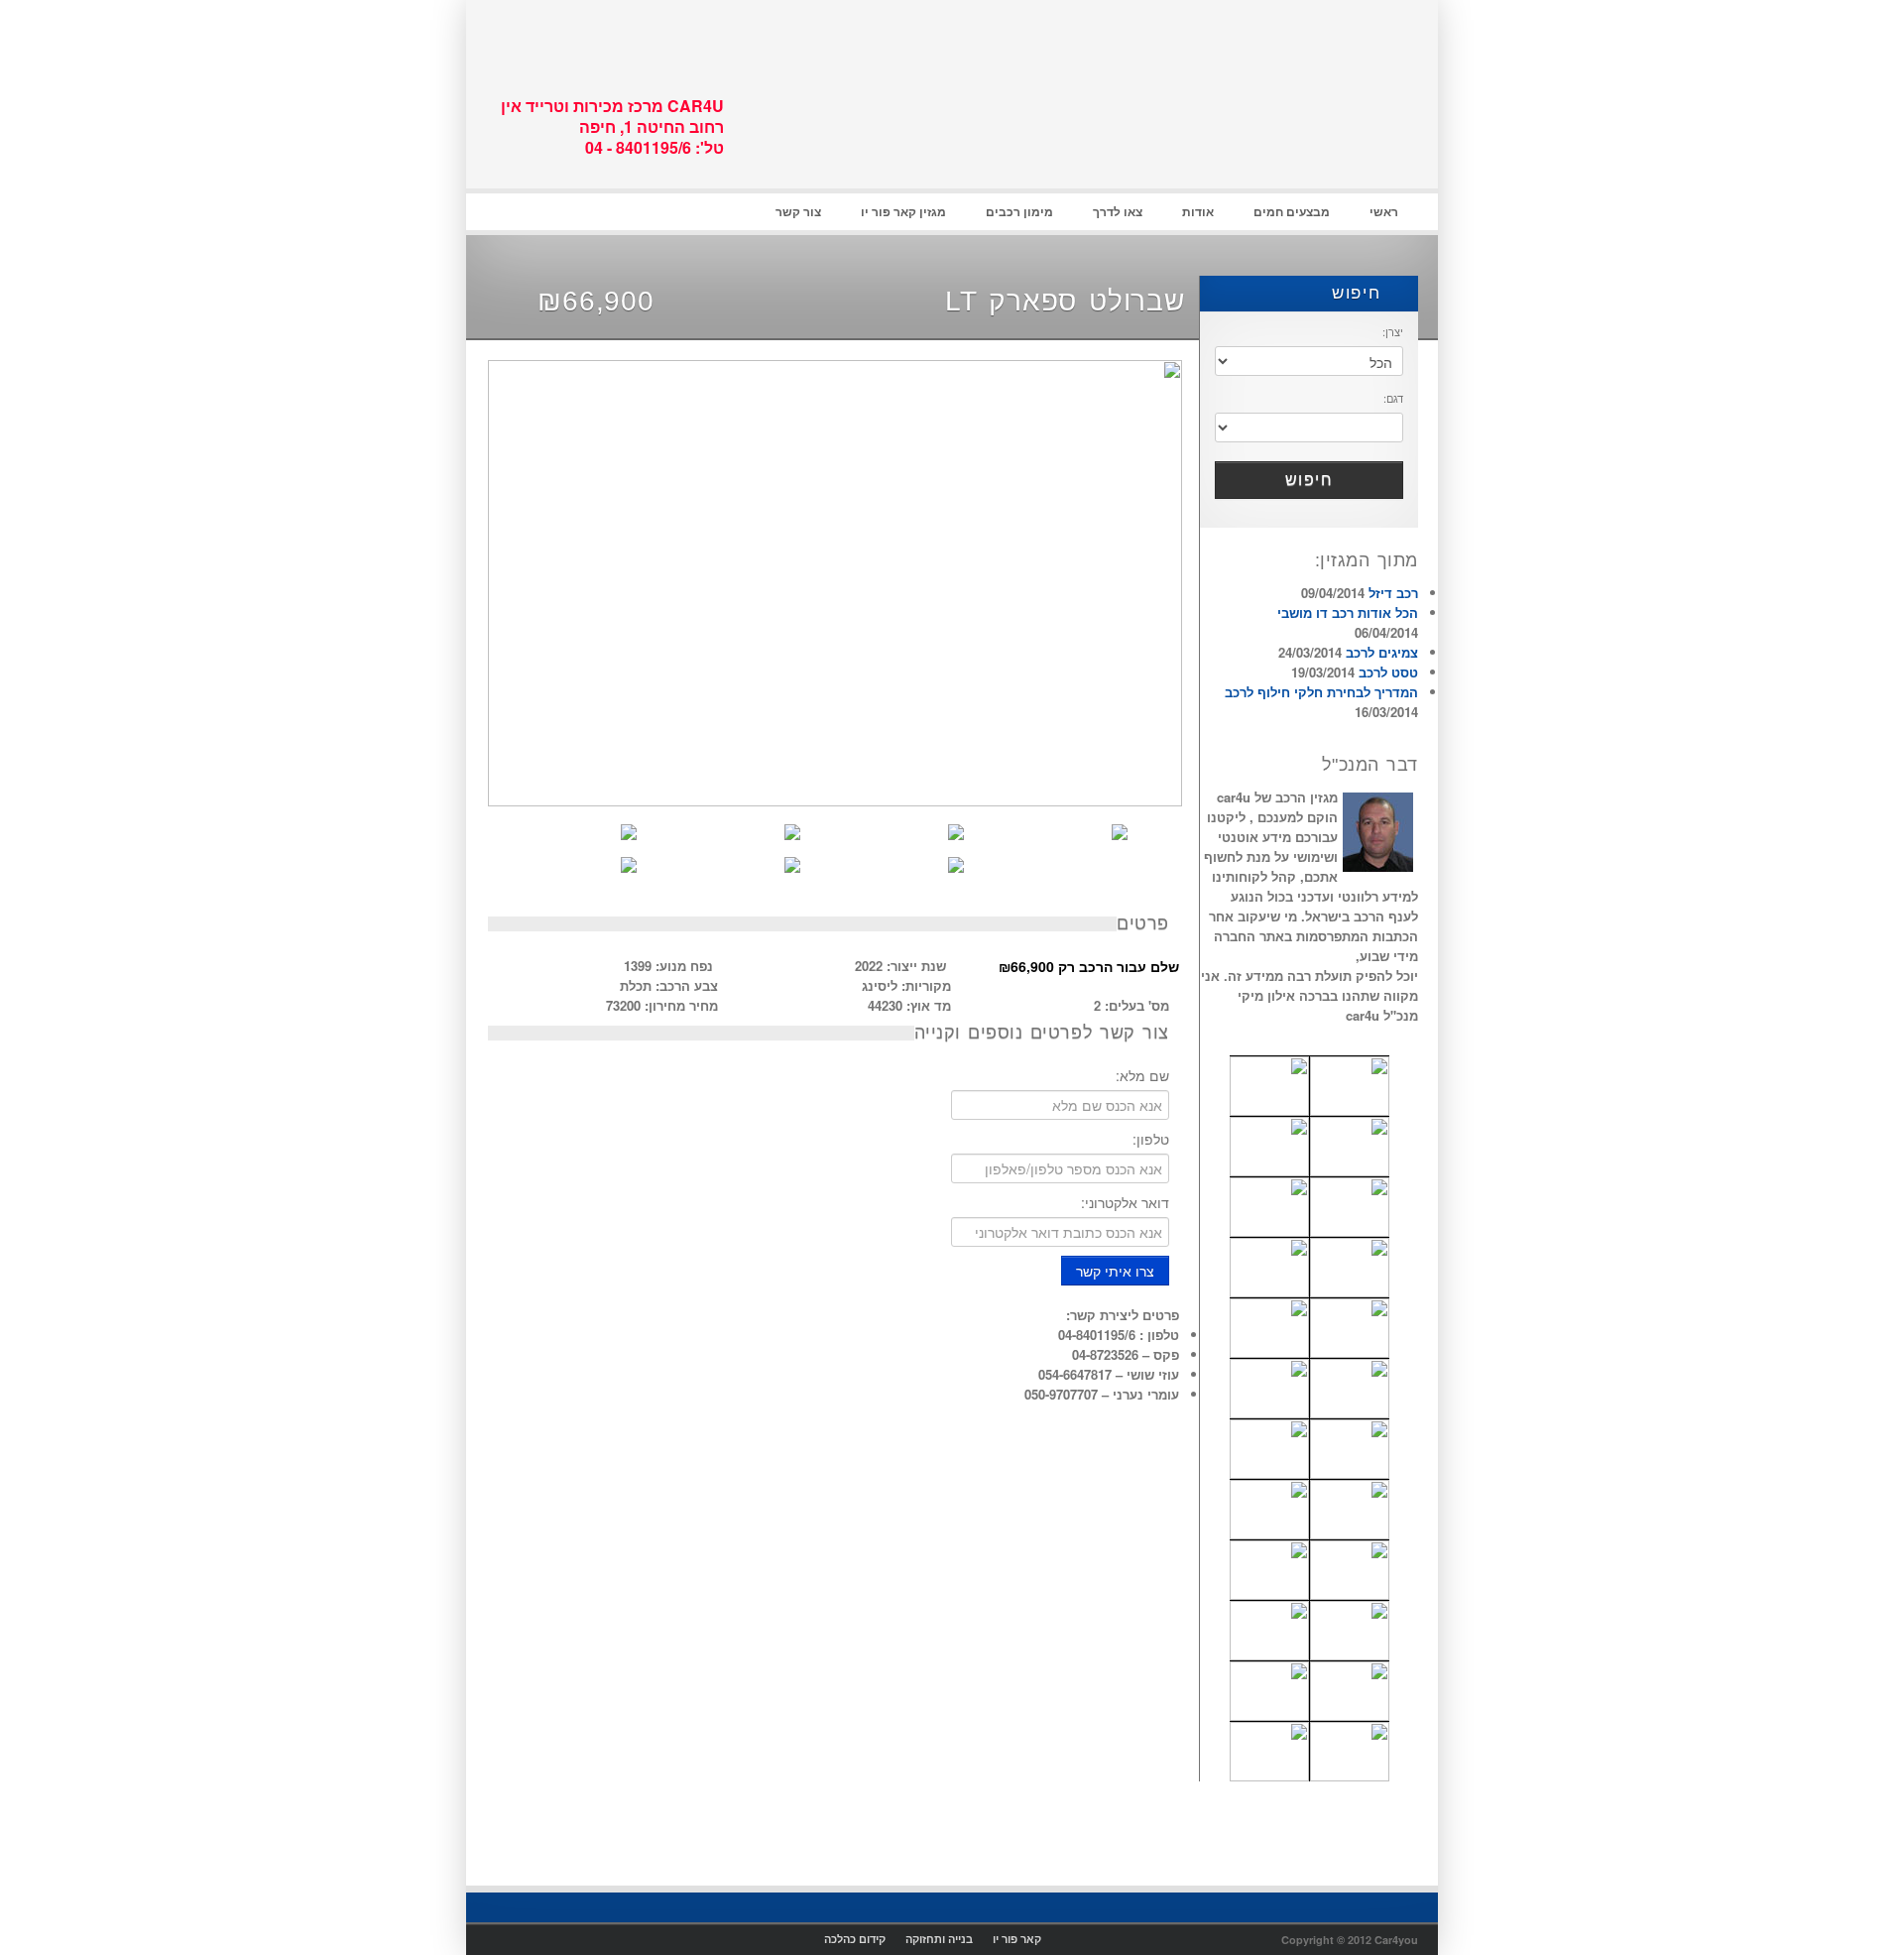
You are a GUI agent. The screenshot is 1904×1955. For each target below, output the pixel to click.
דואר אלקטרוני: (1125, 1202)
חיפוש (1361, 293)
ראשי (1384, 211)
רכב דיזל (1393, 593)
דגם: (1393, 398)
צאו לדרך (1118, 211)
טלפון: (1151, 1139)
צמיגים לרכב (1382, 652)
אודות (1198, 211)
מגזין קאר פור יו (903, 211)
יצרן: (1393, 331)
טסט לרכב (1388, 672)
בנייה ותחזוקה (939, 1939)
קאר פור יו (1017, 1939)
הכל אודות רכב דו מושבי (1348, 612)
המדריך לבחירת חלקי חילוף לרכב (1321, 692)
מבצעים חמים (1292, 211)
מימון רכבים (1019, 211)
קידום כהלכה (855, 1939)
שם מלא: (1142, 1075)
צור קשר (798, 211)
